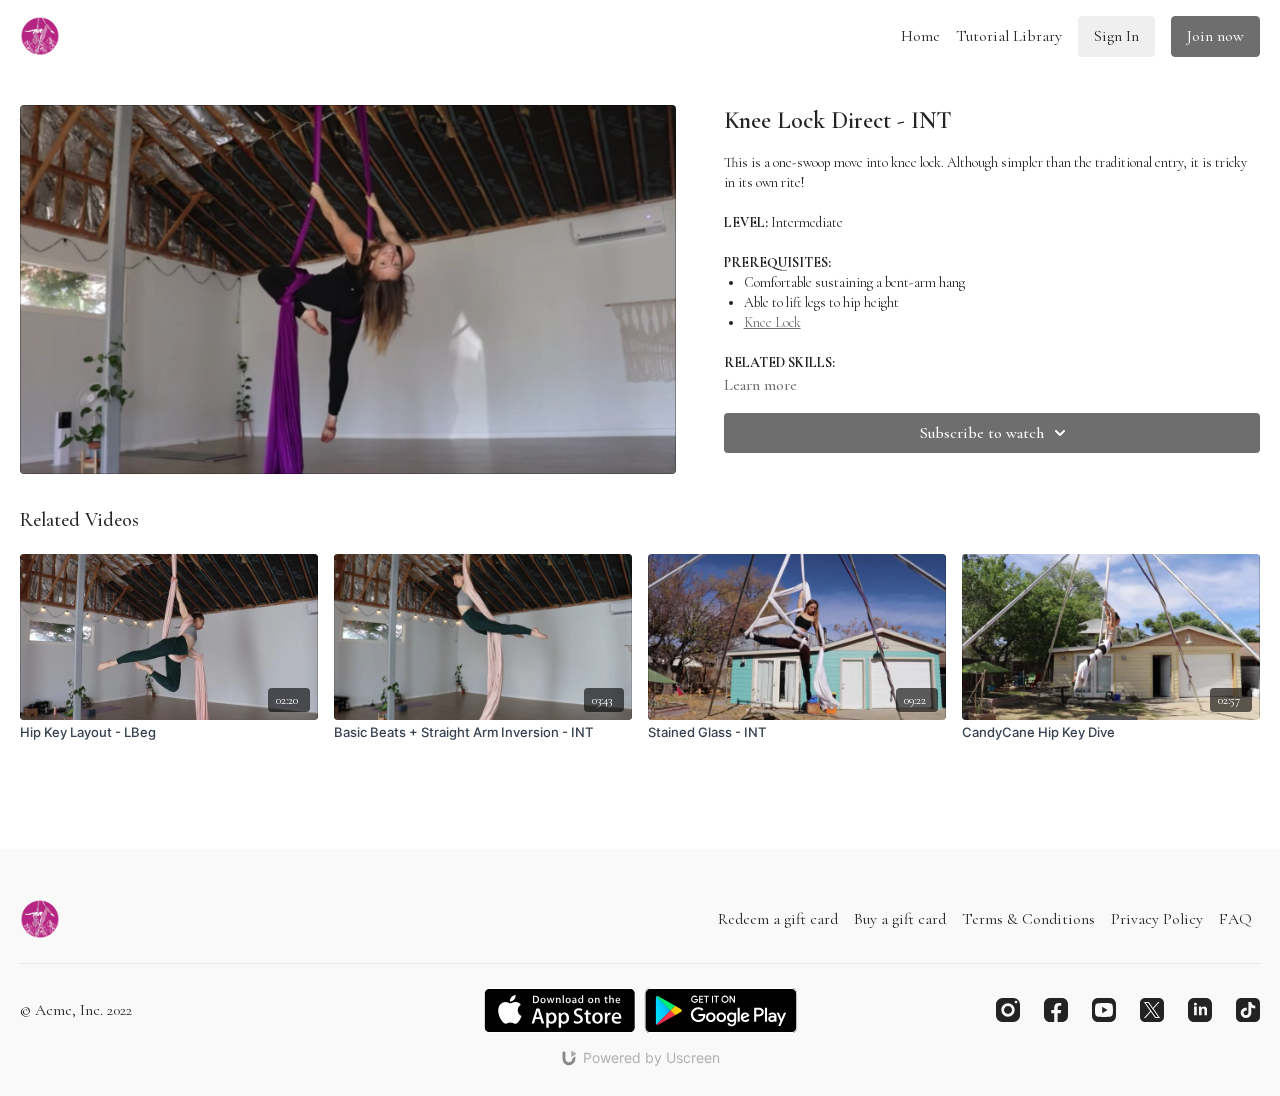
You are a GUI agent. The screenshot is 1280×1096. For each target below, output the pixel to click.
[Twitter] (1152, 1010)
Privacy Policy (1157, 919)
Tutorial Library (1009, 36)
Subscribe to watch (982, 433)
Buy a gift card (900, 919)
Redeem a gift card (778, 919)
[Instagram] (1008, 1010)
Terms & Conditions (1028, 919)
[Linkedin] (1200, 1010)
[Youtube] (1104, 1010)
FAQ (1235, 919)
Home (920, 36)
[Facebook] (1056, 1010)
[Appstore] (559, 1010)
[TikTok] (1248, 1010)
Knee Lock (772, 322)
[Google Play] (721, 1010)
